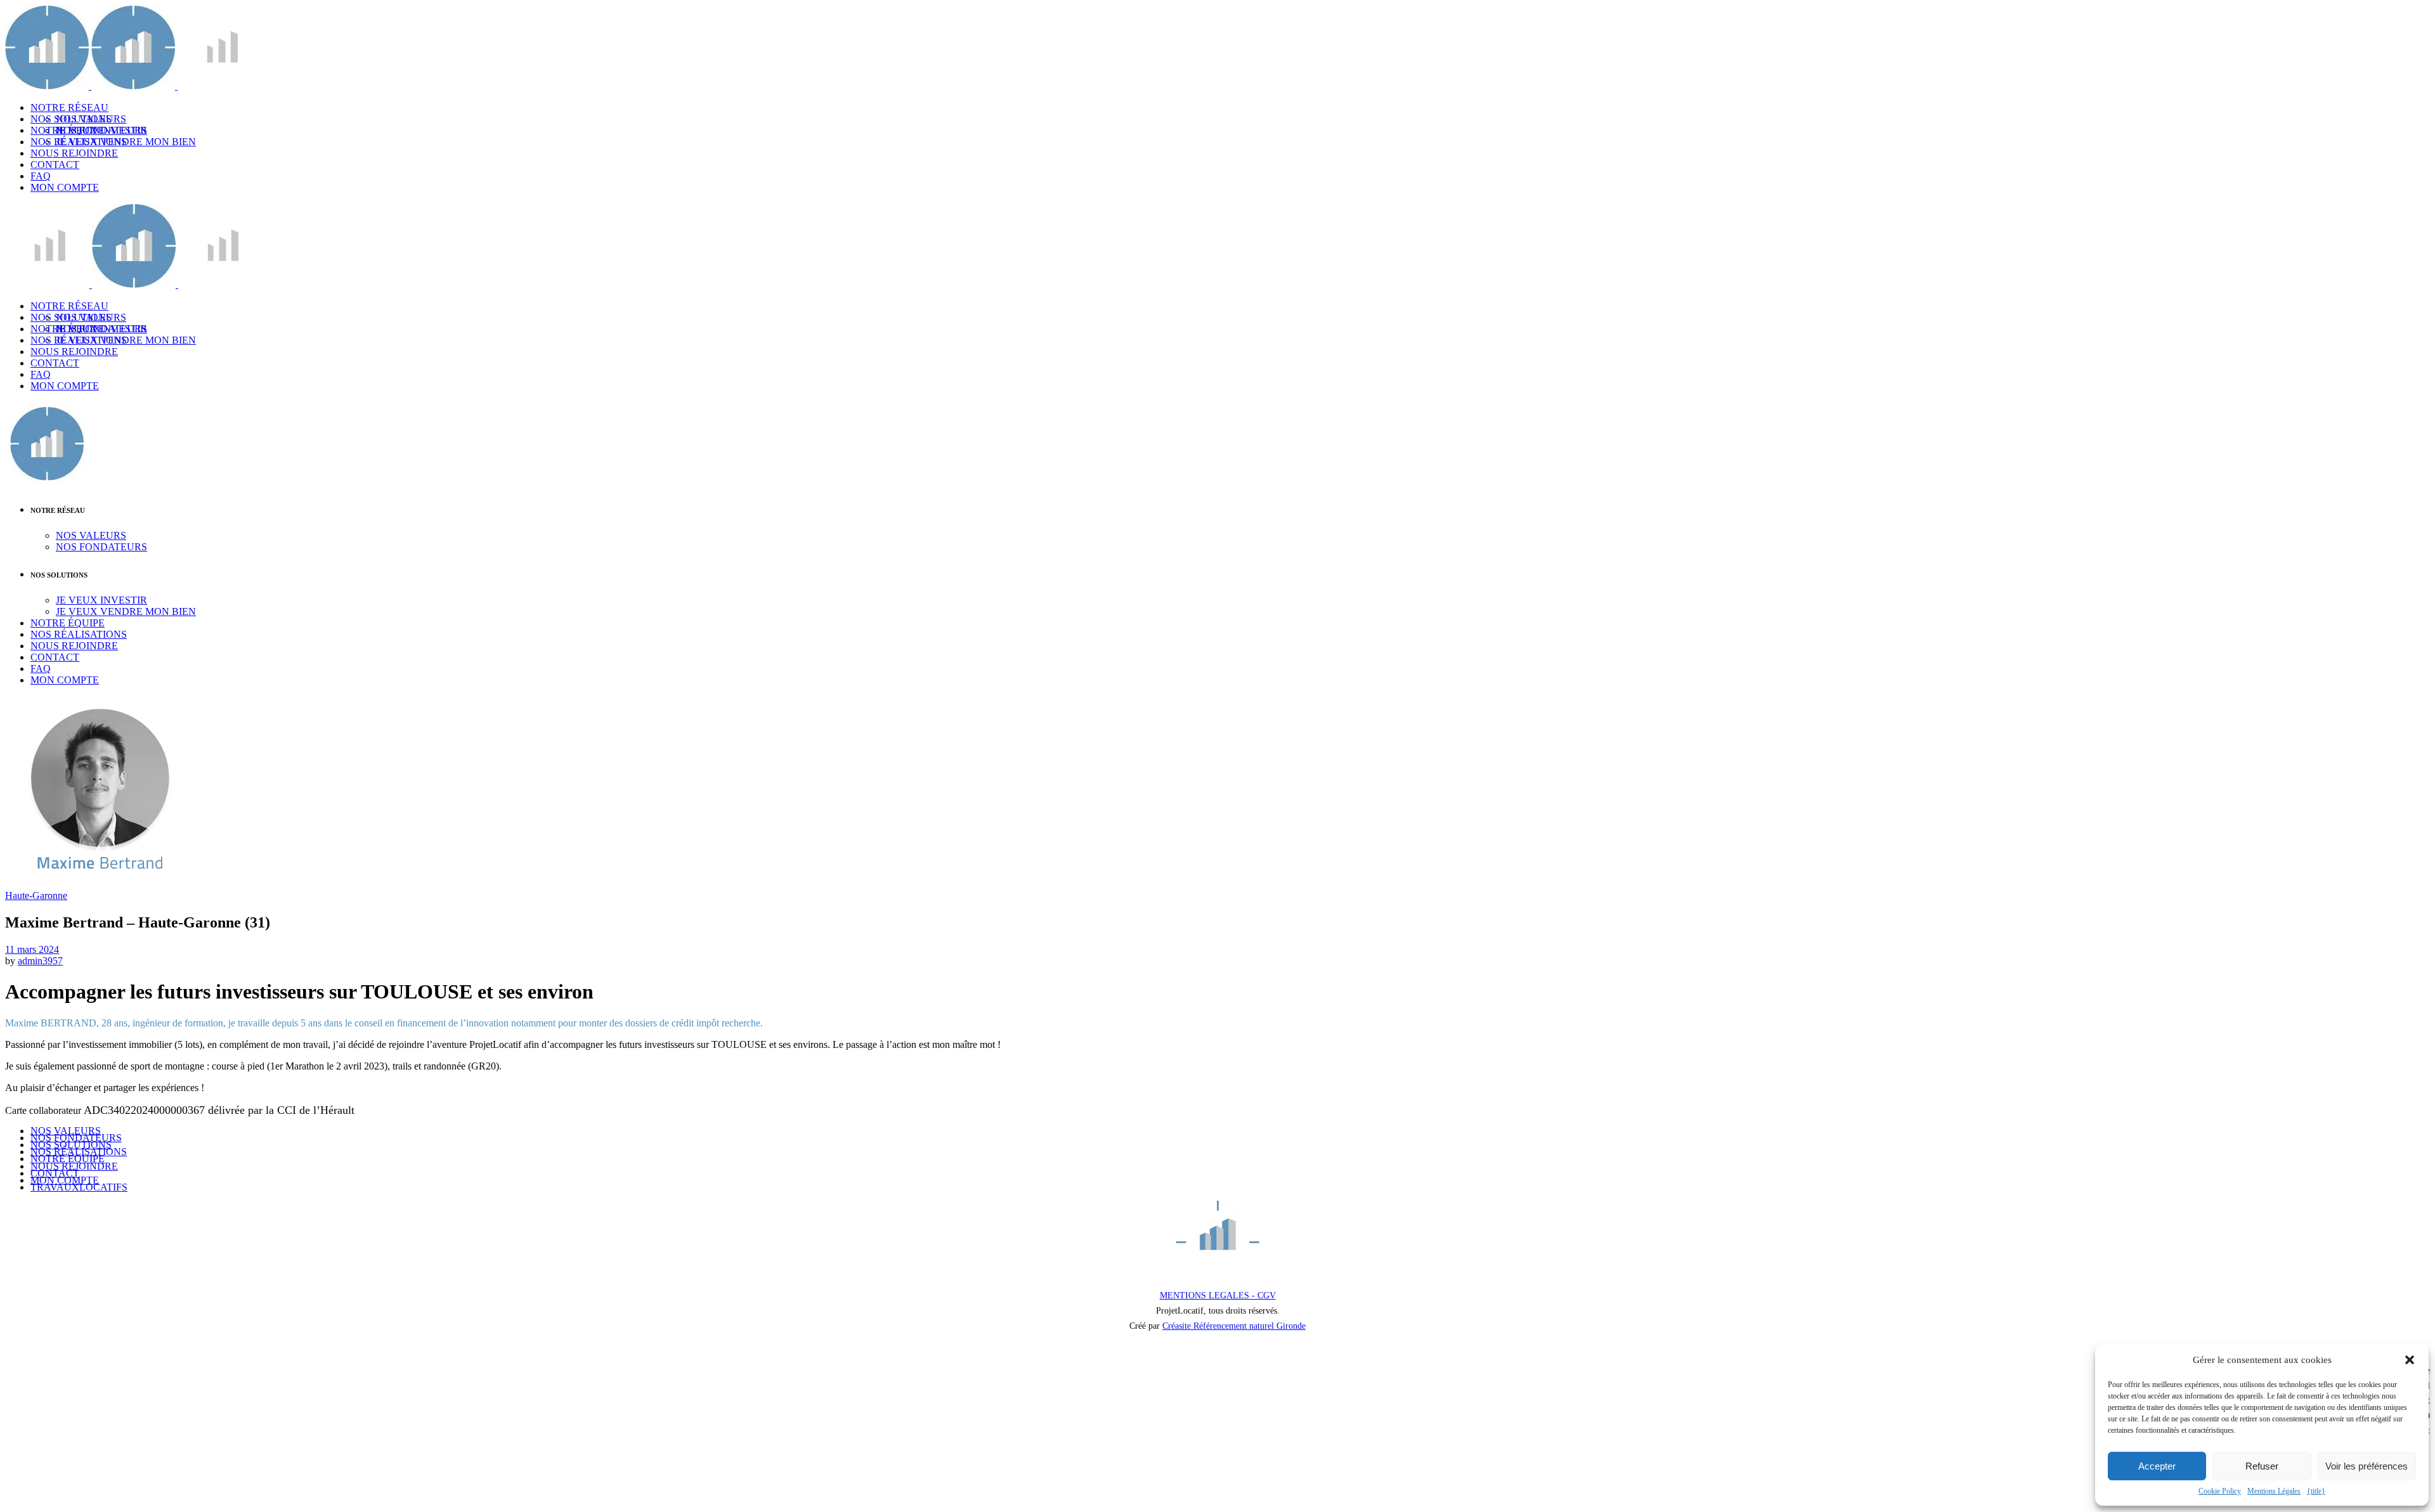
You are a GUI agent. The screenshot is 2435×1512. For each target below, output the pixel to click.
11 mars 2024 (32, 949)
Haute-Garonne (36, 895)
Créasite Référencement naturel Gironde (1234, 1326)
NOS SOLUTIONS (71, 1145)
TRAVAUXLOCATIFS (79, 1187)
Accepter (2157, 1466)
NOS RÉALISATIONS (79, 1152)
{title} (2316, 1491)
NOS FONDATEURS (76, 1138)
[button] (2410, 1360)
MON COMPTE (65, 1180)
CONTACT (55, 1173)
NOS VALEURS (66, 1131)
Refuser (2262, 1466)
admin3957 (40, 961)
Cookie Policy (2220, 1491)
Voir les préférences (2367, 1466)
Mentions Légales (2274, 1491)
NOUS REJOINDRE (74, 1166)
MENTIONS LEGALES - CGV (1218, 1296)
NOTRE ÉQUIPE (68, 1159)
